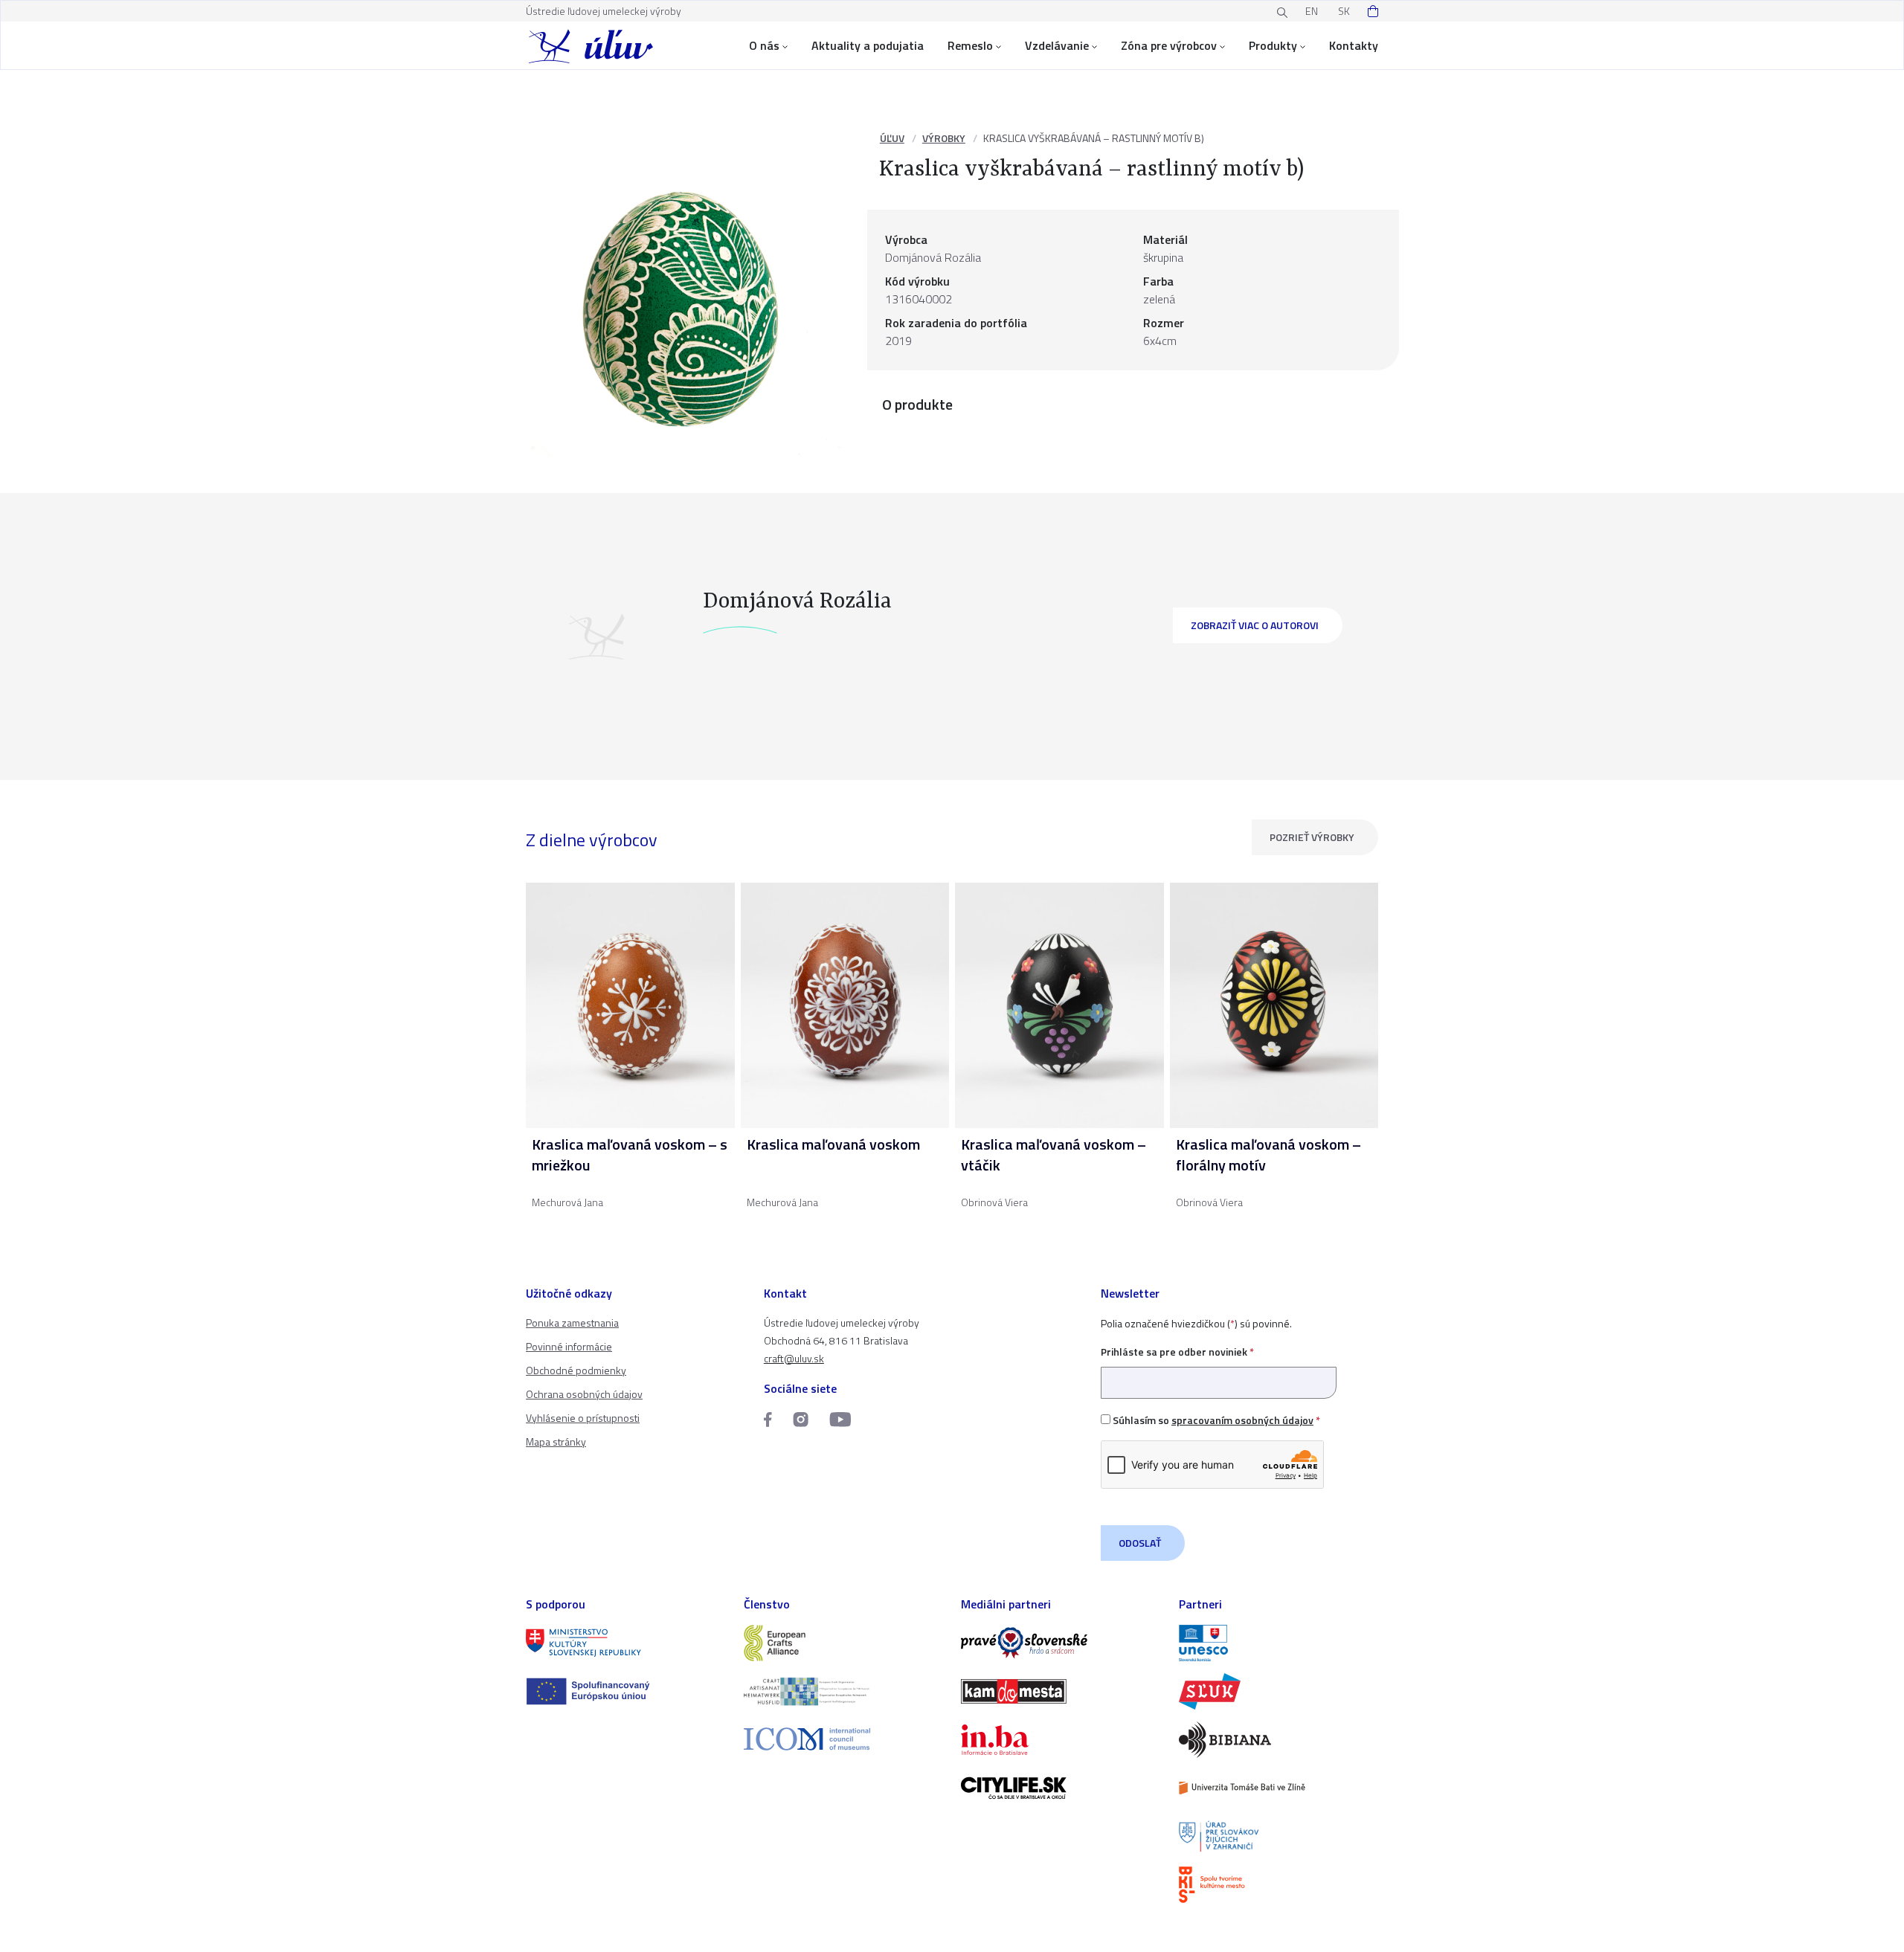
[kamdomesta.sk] (1061, 1691)
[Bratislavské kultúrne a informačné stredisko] (1279, 1885)
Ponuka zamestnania (572, 1323)
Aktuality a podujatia (868, 45)
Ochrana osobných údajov (584, 1394)
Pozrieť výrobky (1312, 837)
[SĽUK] (1279, 1691)
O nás (764, 45)
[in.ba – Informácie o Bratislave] (1061, 1740)
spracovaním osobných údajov (1242, 1420)
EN (1312, 11)
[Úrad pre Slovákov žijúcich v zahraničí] (1279, 1836)
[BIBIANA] (1279, 1740)
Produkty (1273, 45)
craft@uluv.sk (794, 1358)
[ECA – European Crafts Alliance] (844, 1643)
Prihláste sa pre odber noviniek (1177, 1352)
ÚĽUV (892, 138)
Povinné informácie (569, 1346)
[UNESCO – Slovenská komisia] (1279, 1643)
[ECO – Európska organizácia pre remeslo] (844, 1691)
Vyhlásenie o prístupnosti (583, 1418)
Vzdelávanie (1057, 45)
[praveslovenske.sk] (1061, 1643)
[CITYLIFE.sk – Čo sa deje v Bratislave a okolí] (1061, 1788)
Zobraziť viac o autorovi (1255, 625)
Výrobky (944, 138)
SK (1344, 11)
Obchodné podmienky (576, 1370)
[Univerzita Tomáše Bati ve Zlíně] (1279, 1788)
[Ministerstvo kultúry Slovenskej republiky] (626, 1643)
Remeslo (970, 45)
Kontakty (1354, 45)
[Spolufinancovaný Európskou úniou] (626, 1691)
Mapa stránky (556, 1442)
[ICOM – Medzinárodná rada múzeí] (844, 1739)
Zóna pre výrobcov (1169, 45)
